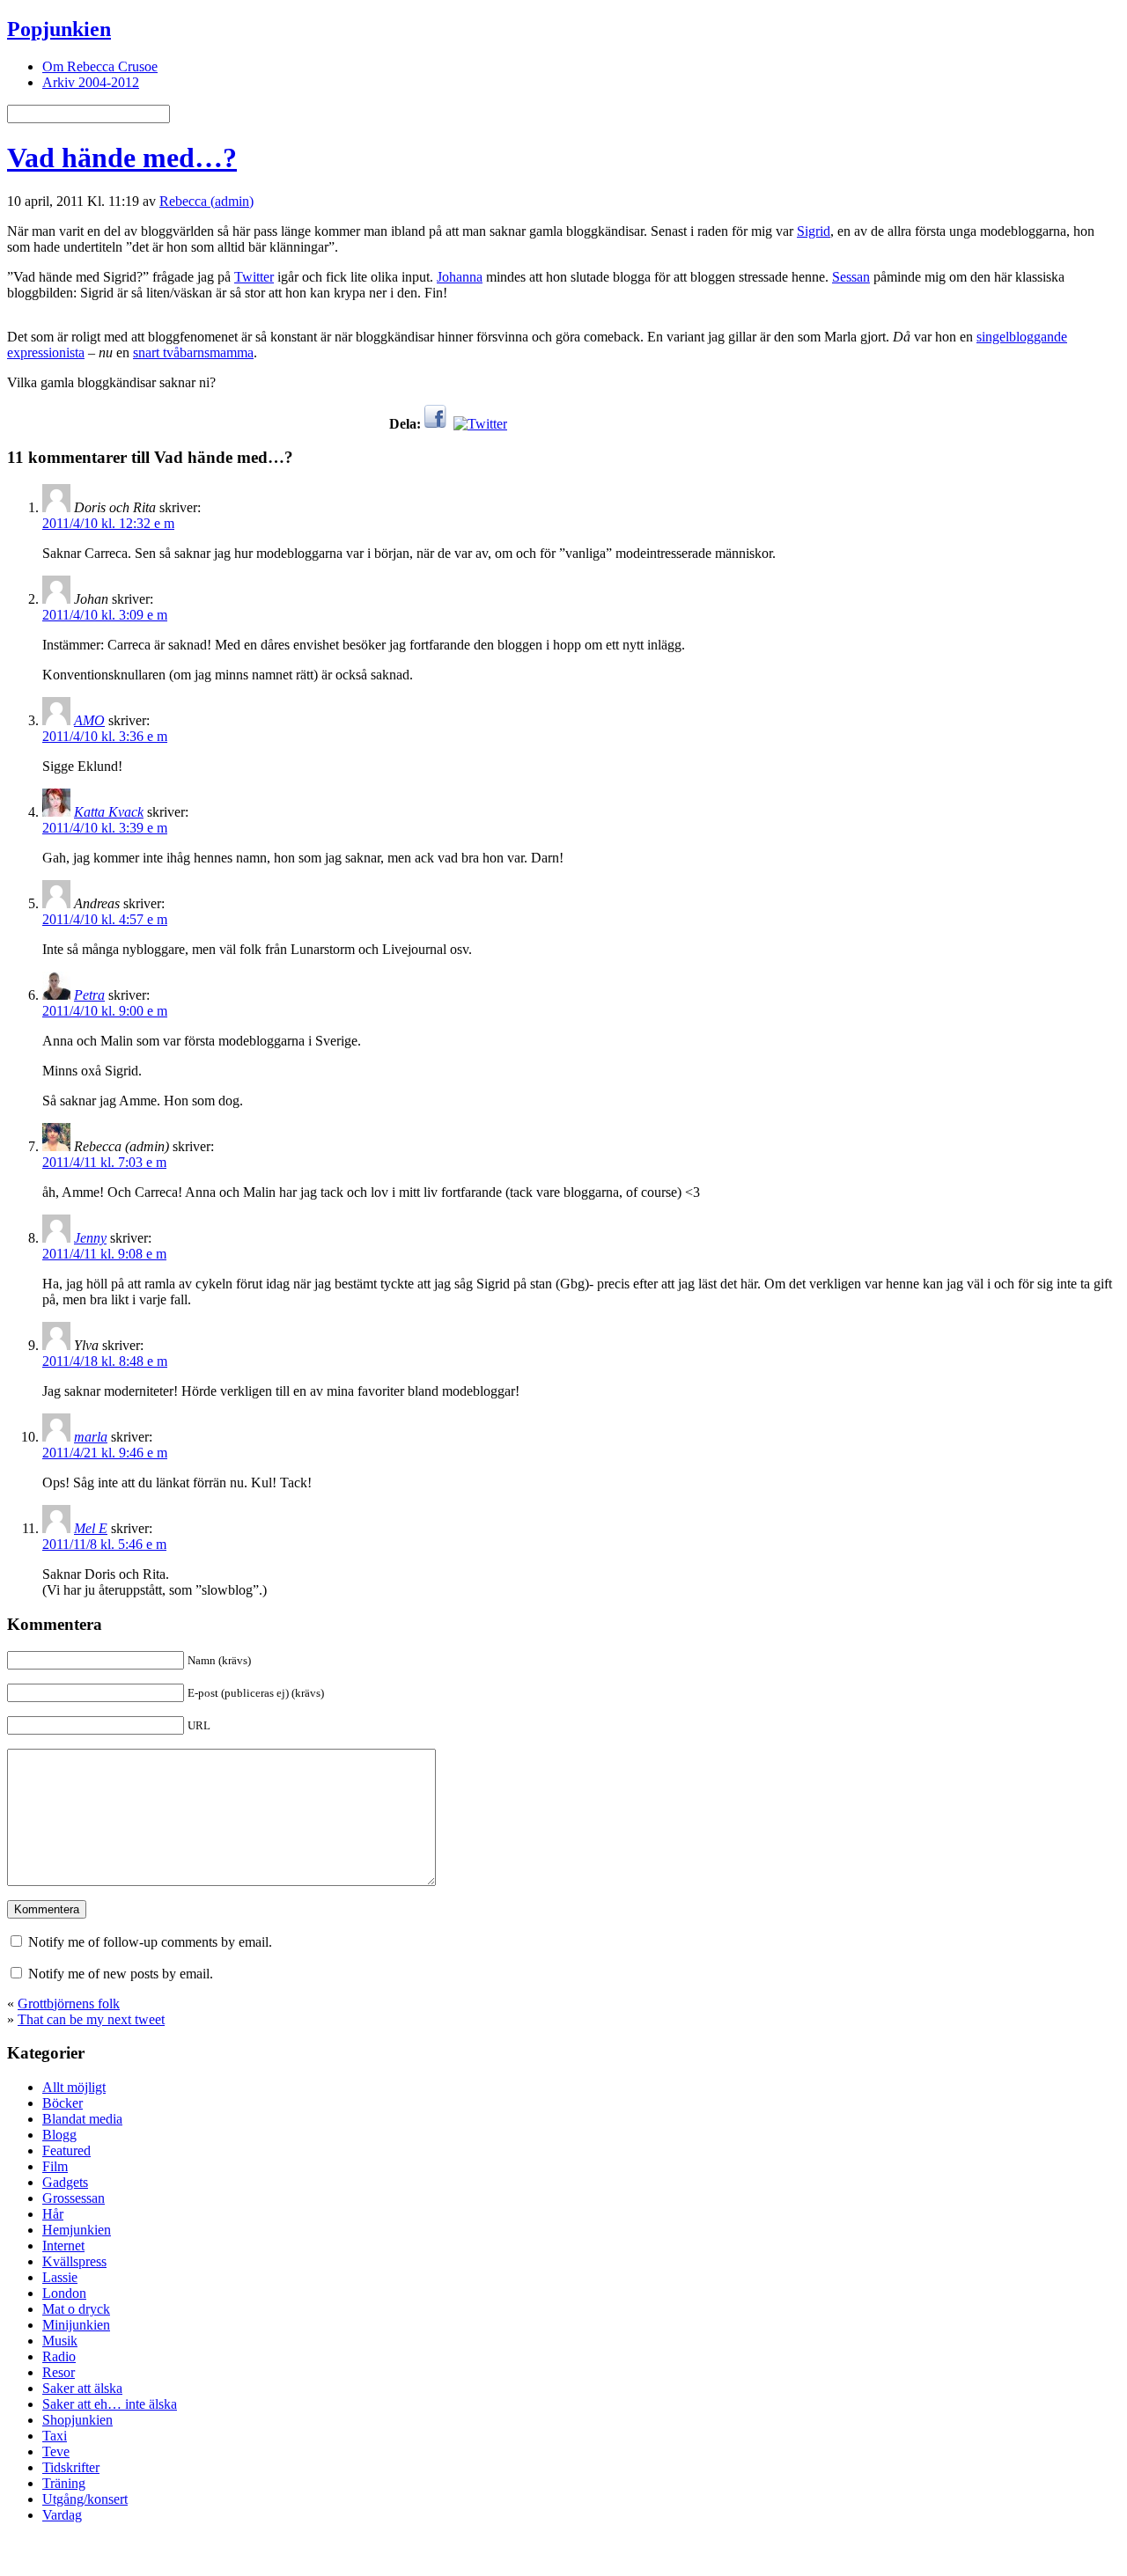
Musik (60, 2341)
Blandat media (82, 2119)
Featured (66, 2150)
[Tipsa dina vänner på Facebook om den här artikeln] (435, 424)
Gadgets (65, 2182)
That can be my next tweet (91, 2019)
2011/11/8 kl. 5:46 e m (104, 1544)
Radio (59, 2356)
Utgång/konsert (85, 2499)
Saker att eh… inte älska (110, 2404)
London (64, 2293)
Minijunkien (76, 2325)
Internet (63, 2246)
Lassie (60, 2277)
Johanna (460, 277)
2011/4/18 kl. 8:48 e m (105, 1361)
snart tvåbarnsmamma (193, 352)
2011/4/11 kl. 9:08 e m (104, 1254)
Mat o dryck (76, 2309)
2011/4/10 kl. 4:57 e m (105, 919)
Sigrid (814, 231)
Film (55, 2166)
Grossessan (74, 2198)
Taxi (55, 2436)
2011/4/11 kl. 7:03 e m (104, 1162)
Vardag (62, 2515)
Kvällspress (74, 2261)
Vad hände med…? (122, 158)
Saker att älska (82, 2388)
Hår (53, 2214)
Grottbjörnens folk (69, 2004)
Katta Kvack (109, 812)
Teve (56, 2451)
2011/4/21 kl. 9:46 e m (105, 1453)
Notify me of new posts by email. (121, 1974)
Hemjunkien (77, 2230)
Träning (64, 2483)
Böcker (63, 2103)
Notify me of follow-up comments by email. (150, 1942)
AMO (89, 720)
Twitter (254, 277)
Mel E (91, 1528)
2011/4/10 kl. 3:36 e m (105, 736)
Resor (59, 2372)
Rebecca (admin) (206, 201)
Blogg (59, 2135)
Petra (89, 995)
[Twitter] (480, 424)
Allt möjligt (74, 2087)
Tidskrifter (71, 2467)
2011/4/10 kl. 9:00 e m (105, 1011)
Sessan (851, 277)
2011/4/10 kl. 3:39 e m (105, 828)
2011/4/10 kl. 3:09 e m (105, 615)
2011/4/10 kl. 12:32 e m (108, 523)
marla (91, 1437)
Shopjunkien (77, 2420)
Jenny (90, 1238)
